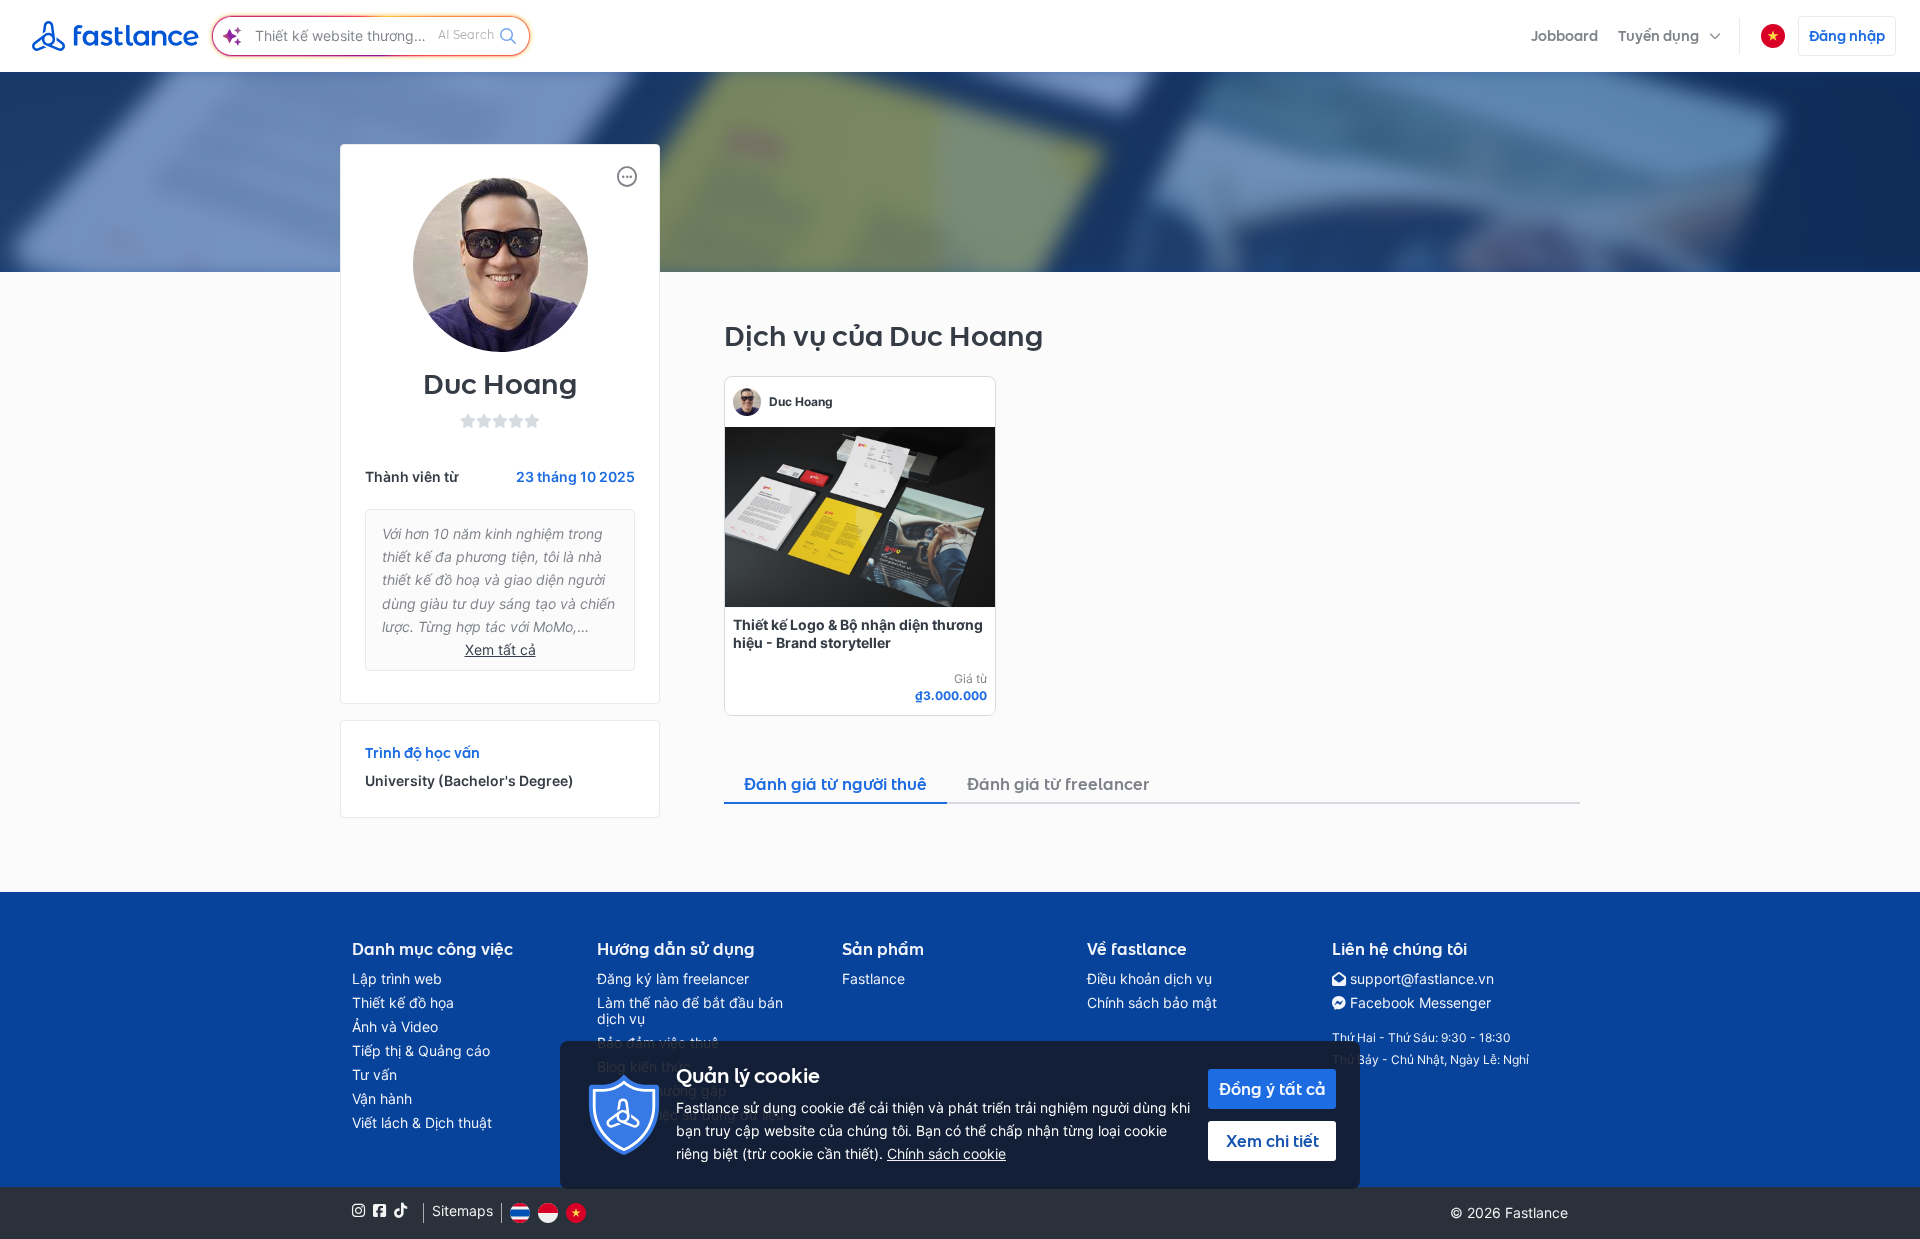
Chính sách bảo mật (1152, 1003)
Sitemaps (462, 1211)
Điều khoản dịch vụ (1149, 979)
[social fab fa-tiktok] (400, 1210)
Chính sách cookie (946, 1153)
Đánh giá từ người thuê (835, 784)
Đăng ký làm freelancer (673, 979)
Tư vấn (374, 1075)
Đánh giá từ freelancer (1058, 784)
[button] (1669, 36)
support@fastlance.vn (1422, 979)
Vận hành (382, 1099)
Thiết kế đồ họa (403, 1003)
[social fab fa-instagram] (358, 1210)
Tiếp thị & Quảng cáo (421, 1051)
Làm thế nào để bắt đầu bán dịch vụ (690, 1011)
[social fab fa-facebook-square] (379, 1210)
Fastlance (873, 979)
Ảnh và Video (395, 1027)
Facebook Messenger (1420, 1003)
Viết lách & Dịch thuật (422, 1123)
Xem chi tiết (1272, 1141)
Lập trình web (397, 979)
